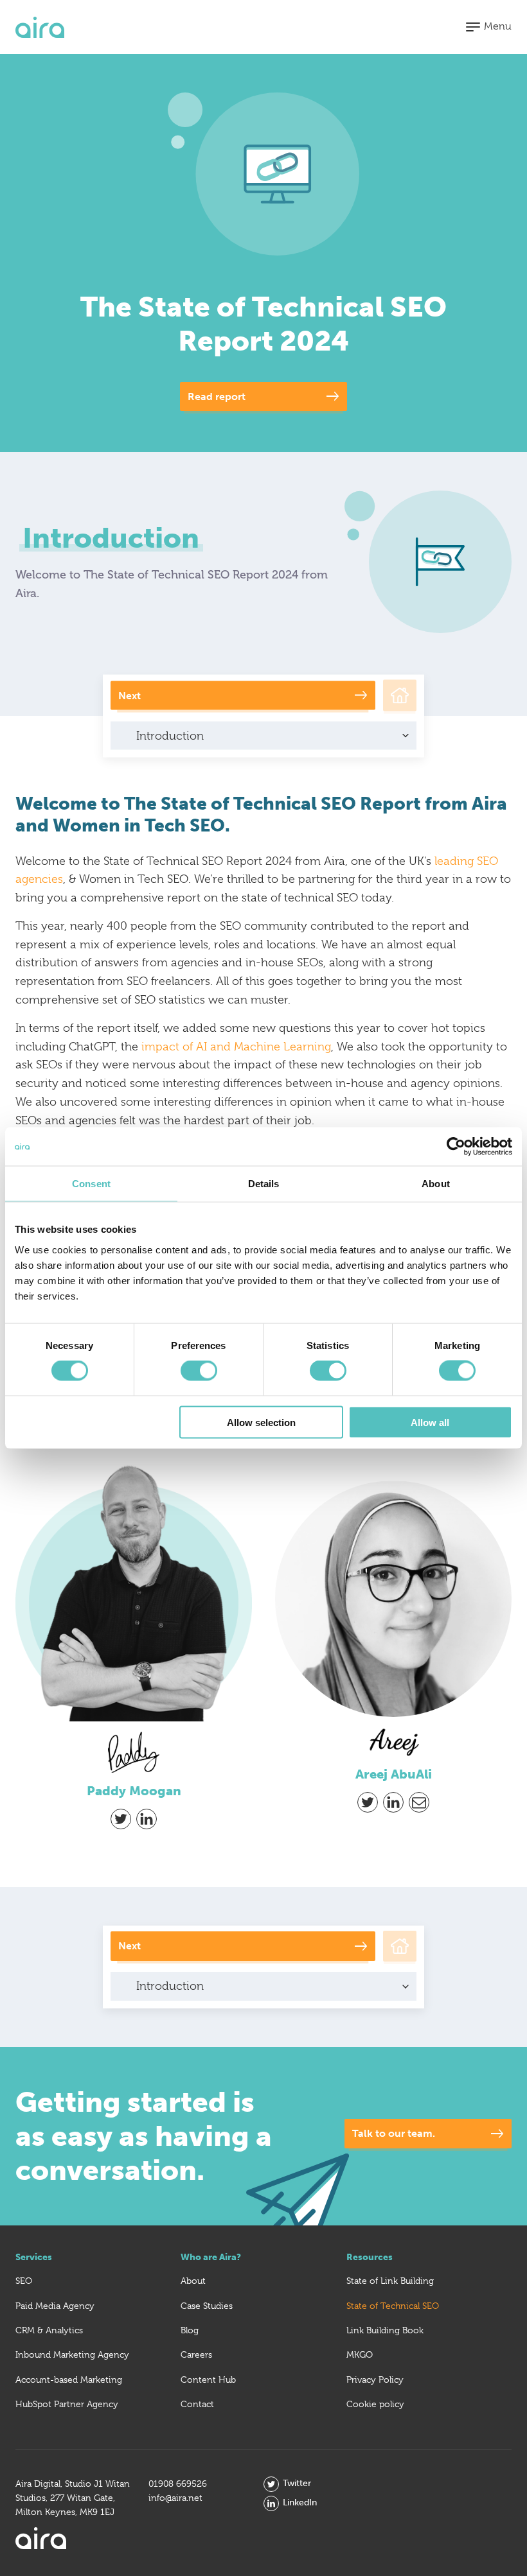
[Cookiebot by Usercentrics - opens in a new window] (456, 1147)
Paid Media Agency (55, 2306)
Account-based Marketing (69, 2380)
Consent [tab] (91, 1184)
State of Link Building (390, 2281)
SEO (24, 2281)
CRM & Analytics (49, 2330)
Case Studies (207, 2306)
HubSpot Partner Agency (67, 2404)
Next (130, 695)
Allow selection (261, 1422)
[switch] (199, 1371)
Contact (197, 2404)
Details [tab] (264, 1184)
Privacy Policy (375, 2380)
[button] (489, 27)
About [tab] (436, 1184)
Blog (190, 2330)
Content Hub (208, 2380)
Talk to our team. (394, 2133)
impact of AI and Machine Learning (236, 1047)
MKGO (360, 2354)
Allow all (430, 1422)
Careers (196, 2354)
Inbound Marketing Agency (72, 2354)
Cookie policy (375, 2404)
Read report (217, 396)
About (193, 2281)
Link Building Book (385, 2330)
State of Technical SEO (393, 2306)
